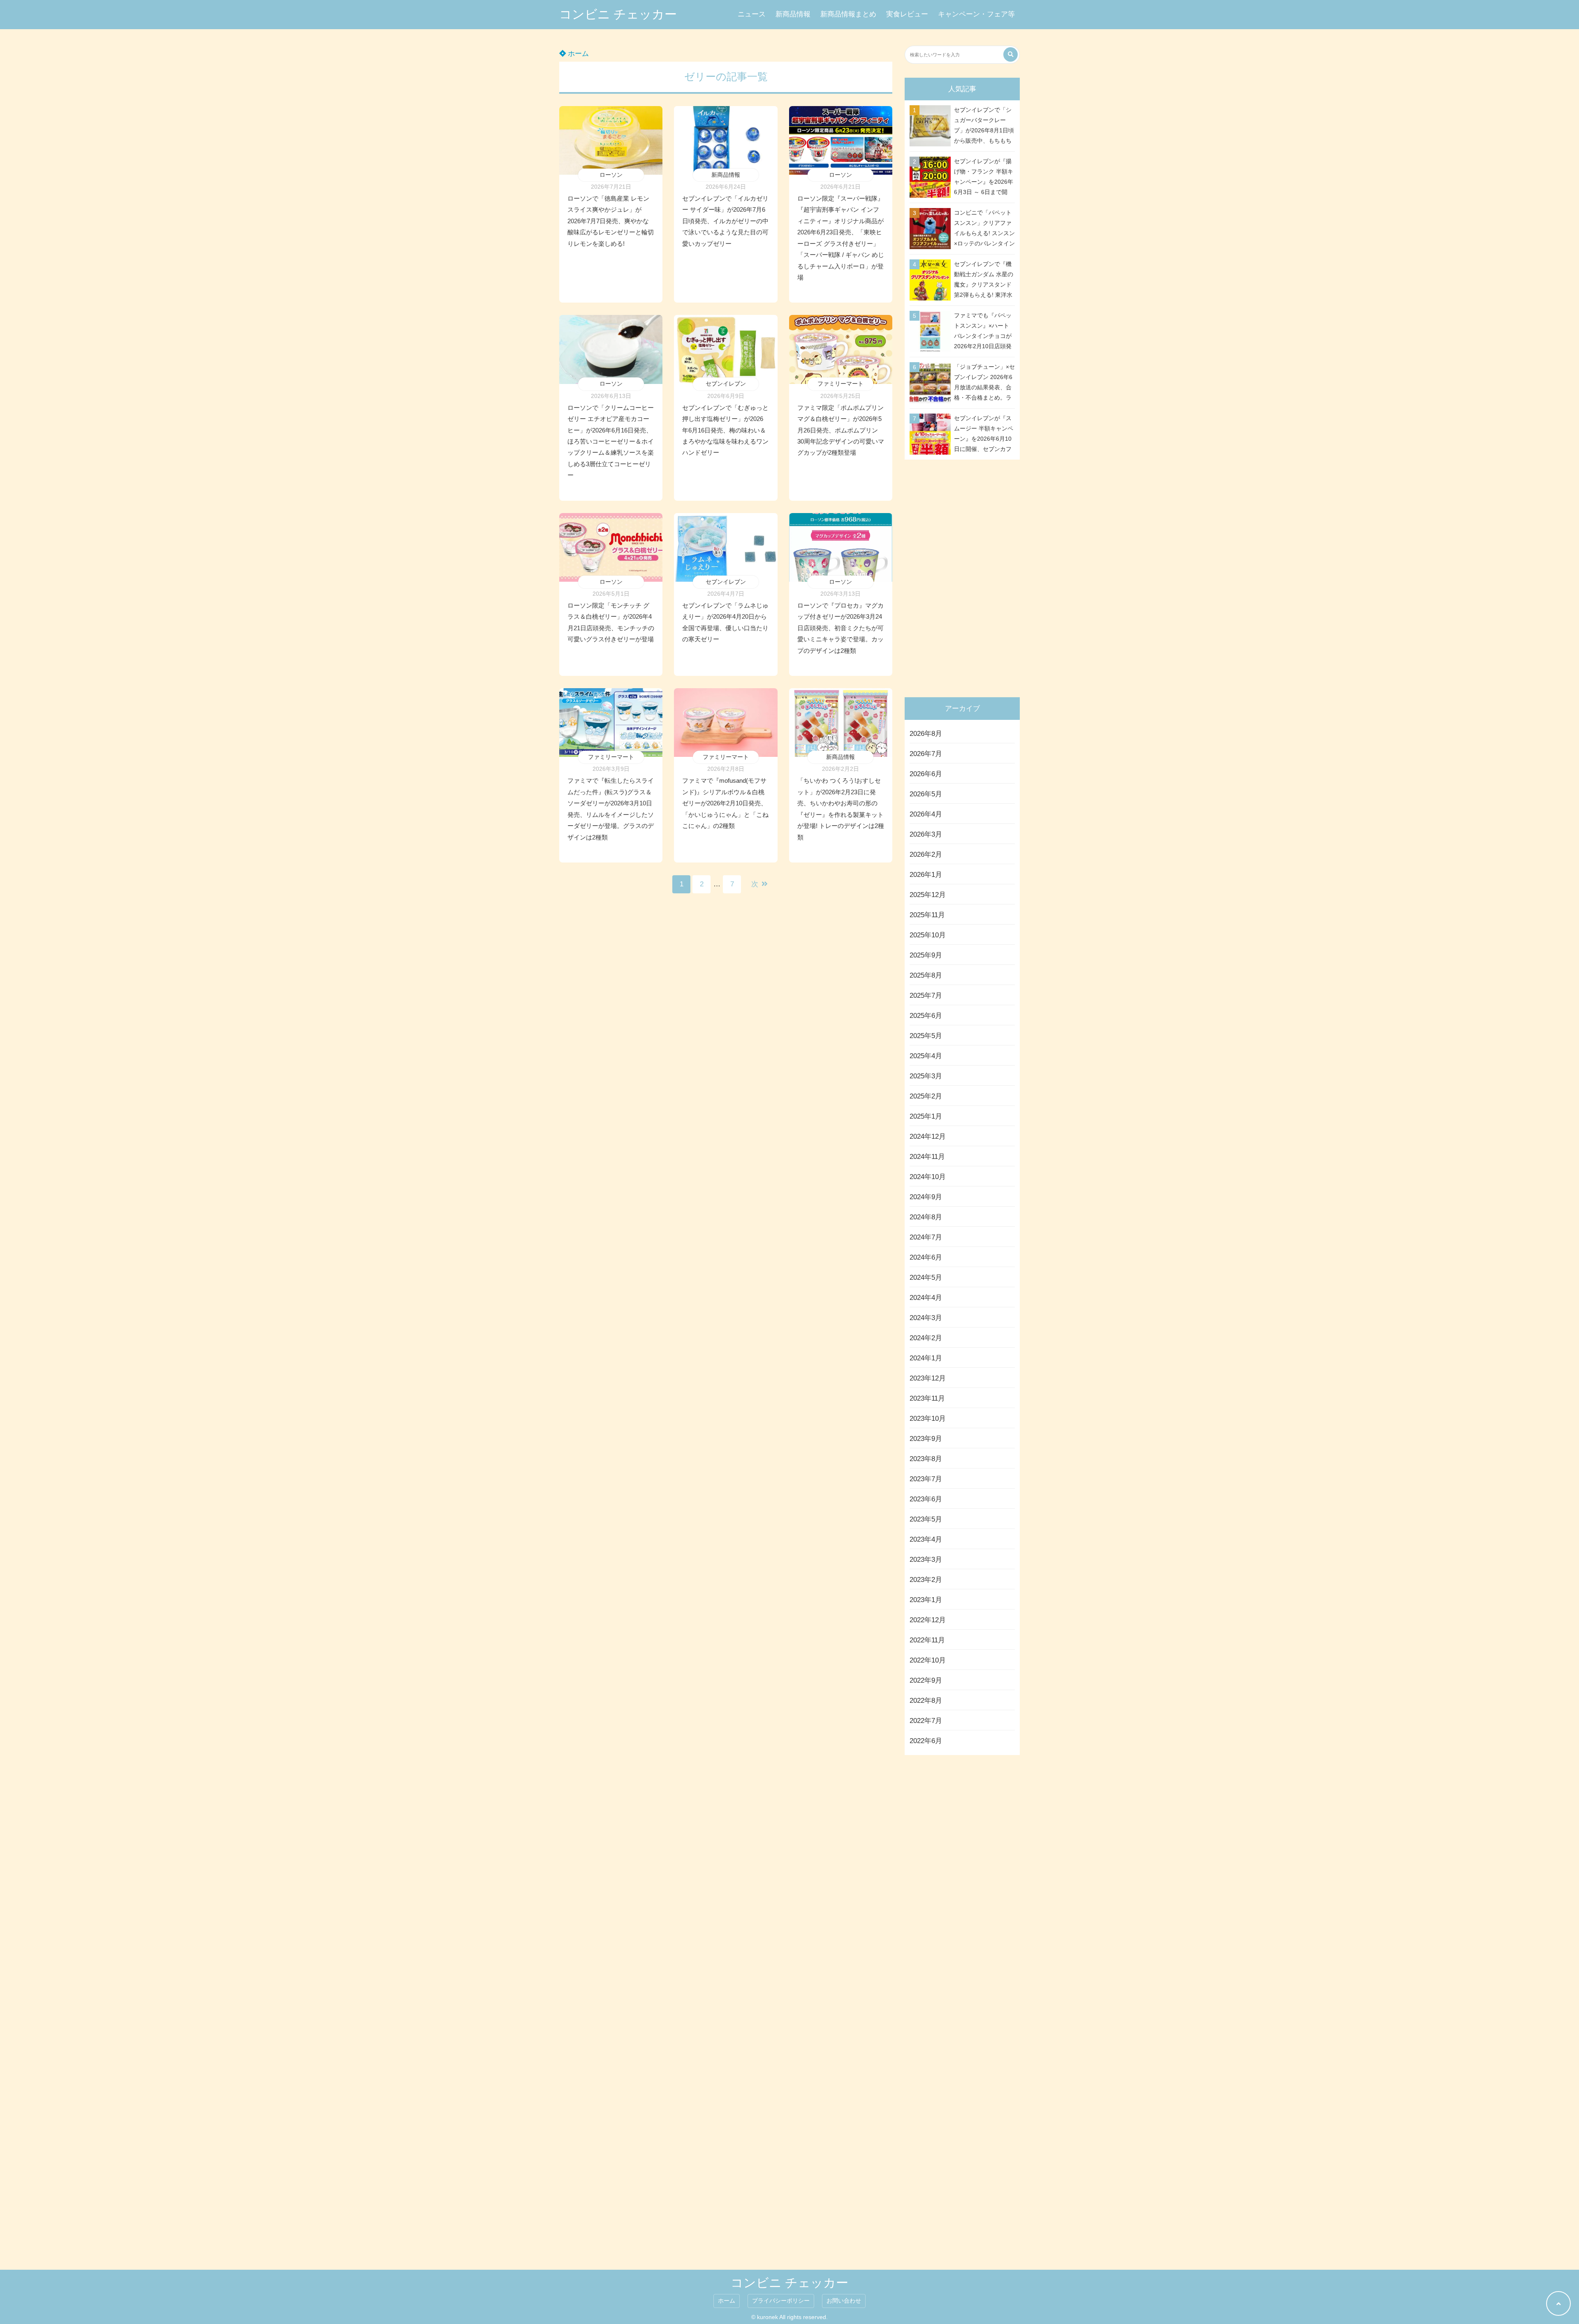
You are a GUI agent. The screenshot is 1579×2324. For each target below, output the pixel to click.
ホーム (577, 54)
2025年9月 (926, 955)
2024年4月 (926, 1298)
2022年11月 (927, 1640)
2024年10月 (928, 1177)
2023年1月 (926, 1600)
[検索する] (1011, 54)
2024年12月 (928, 1137)
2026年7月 (926, 754)
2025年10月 (928, 935)
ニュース (752, 14)
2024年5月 (926, 1278)
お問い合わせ (844, 2301)
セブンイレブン (726, 384)
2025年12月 (928, 895)
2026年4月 (926, 814)
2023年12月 (928, 1378)
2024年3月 (926, 1318)
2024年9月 (926, 1197)
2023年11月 (927, 1398)
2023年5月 (926, 1519)
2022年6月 (926, 1741)
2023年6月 (926, 1499)
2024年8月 (926, 1217)
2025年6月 (926, 1016)
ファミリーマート (840, 384)
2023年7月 (926, 1479)
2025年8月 (926, 975)
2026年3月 (926, 834)
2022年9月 (926, 1680)
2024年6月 (926, 1257)
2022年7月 (926, 1721)
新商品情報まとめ (848, 14)
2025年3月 (926, 1076)
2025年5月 (926, 1036)
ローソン (611, 175)
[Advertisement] (964, 576)
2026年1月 (926, 875)
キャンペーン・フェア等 (976, 14)
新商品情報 (793, 14)
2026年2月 (926, 854)
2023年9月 (926, 1439)
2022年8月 (926, 1701)
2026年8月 (926, 734)
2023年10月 (928, 1419)
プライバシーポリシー (781, 2301)
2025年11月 (927, 915)
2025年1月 (926, 1116)
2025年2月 (926, 1096)
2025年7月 (926, 996)
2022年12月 (928, 1620)
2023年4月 (926, 1539)
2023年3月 (926, 1560)
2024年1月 (926, 1358)
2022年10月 (928, 1660)
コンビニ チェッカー (618, 14)
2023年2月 (926, 1580)
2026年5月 (926, 794)
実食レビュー (907, 14)
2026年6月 (926, 774)
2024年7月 (926, 1237)
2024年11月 (927, 1157)
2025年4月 (926, 1056)
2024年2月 (926, 1338)
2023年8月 (926, 1459)
